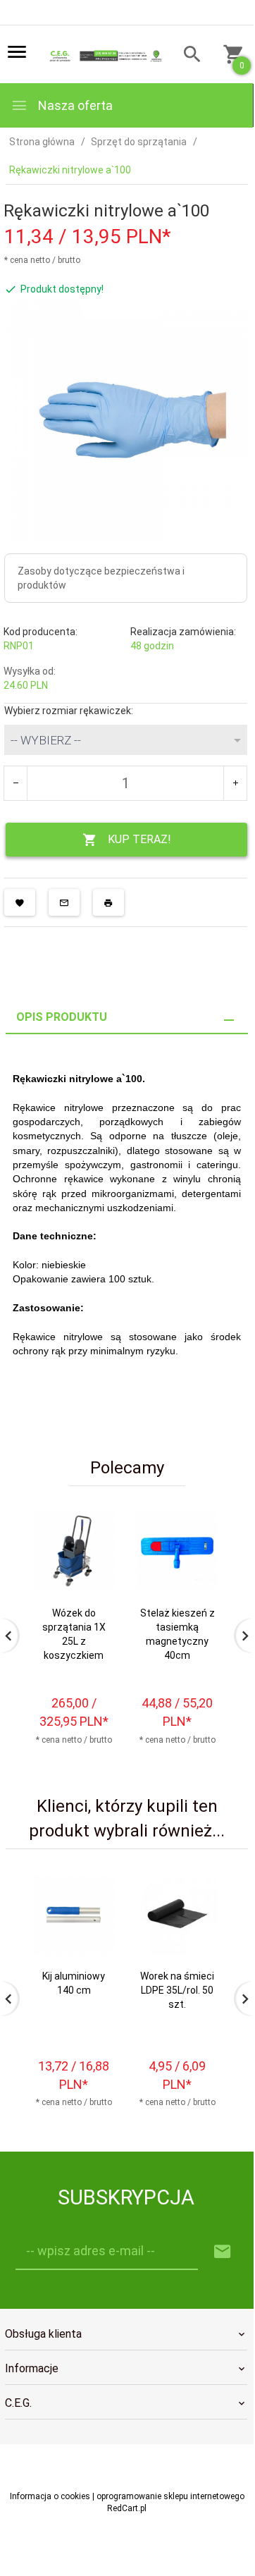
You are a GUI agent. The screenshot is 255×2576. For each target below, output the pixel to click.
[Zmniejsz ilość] (16, 783)
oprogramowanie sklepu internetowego (170, 2496)
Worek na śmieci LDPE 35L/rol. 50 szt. (177, 1990)
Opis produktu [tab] (62, 1017)
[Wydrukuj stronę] (108, 902)
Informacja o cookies (50, 2496)
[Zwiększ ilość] (235, 783)
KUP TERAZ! (139, 839)
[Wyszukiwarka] (188, 56)
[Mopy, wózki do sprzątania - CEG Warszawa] (104, 55)
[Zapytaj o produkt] (64, 902)
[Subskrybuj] (223, 2252)
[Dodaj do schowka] (20, 902)
